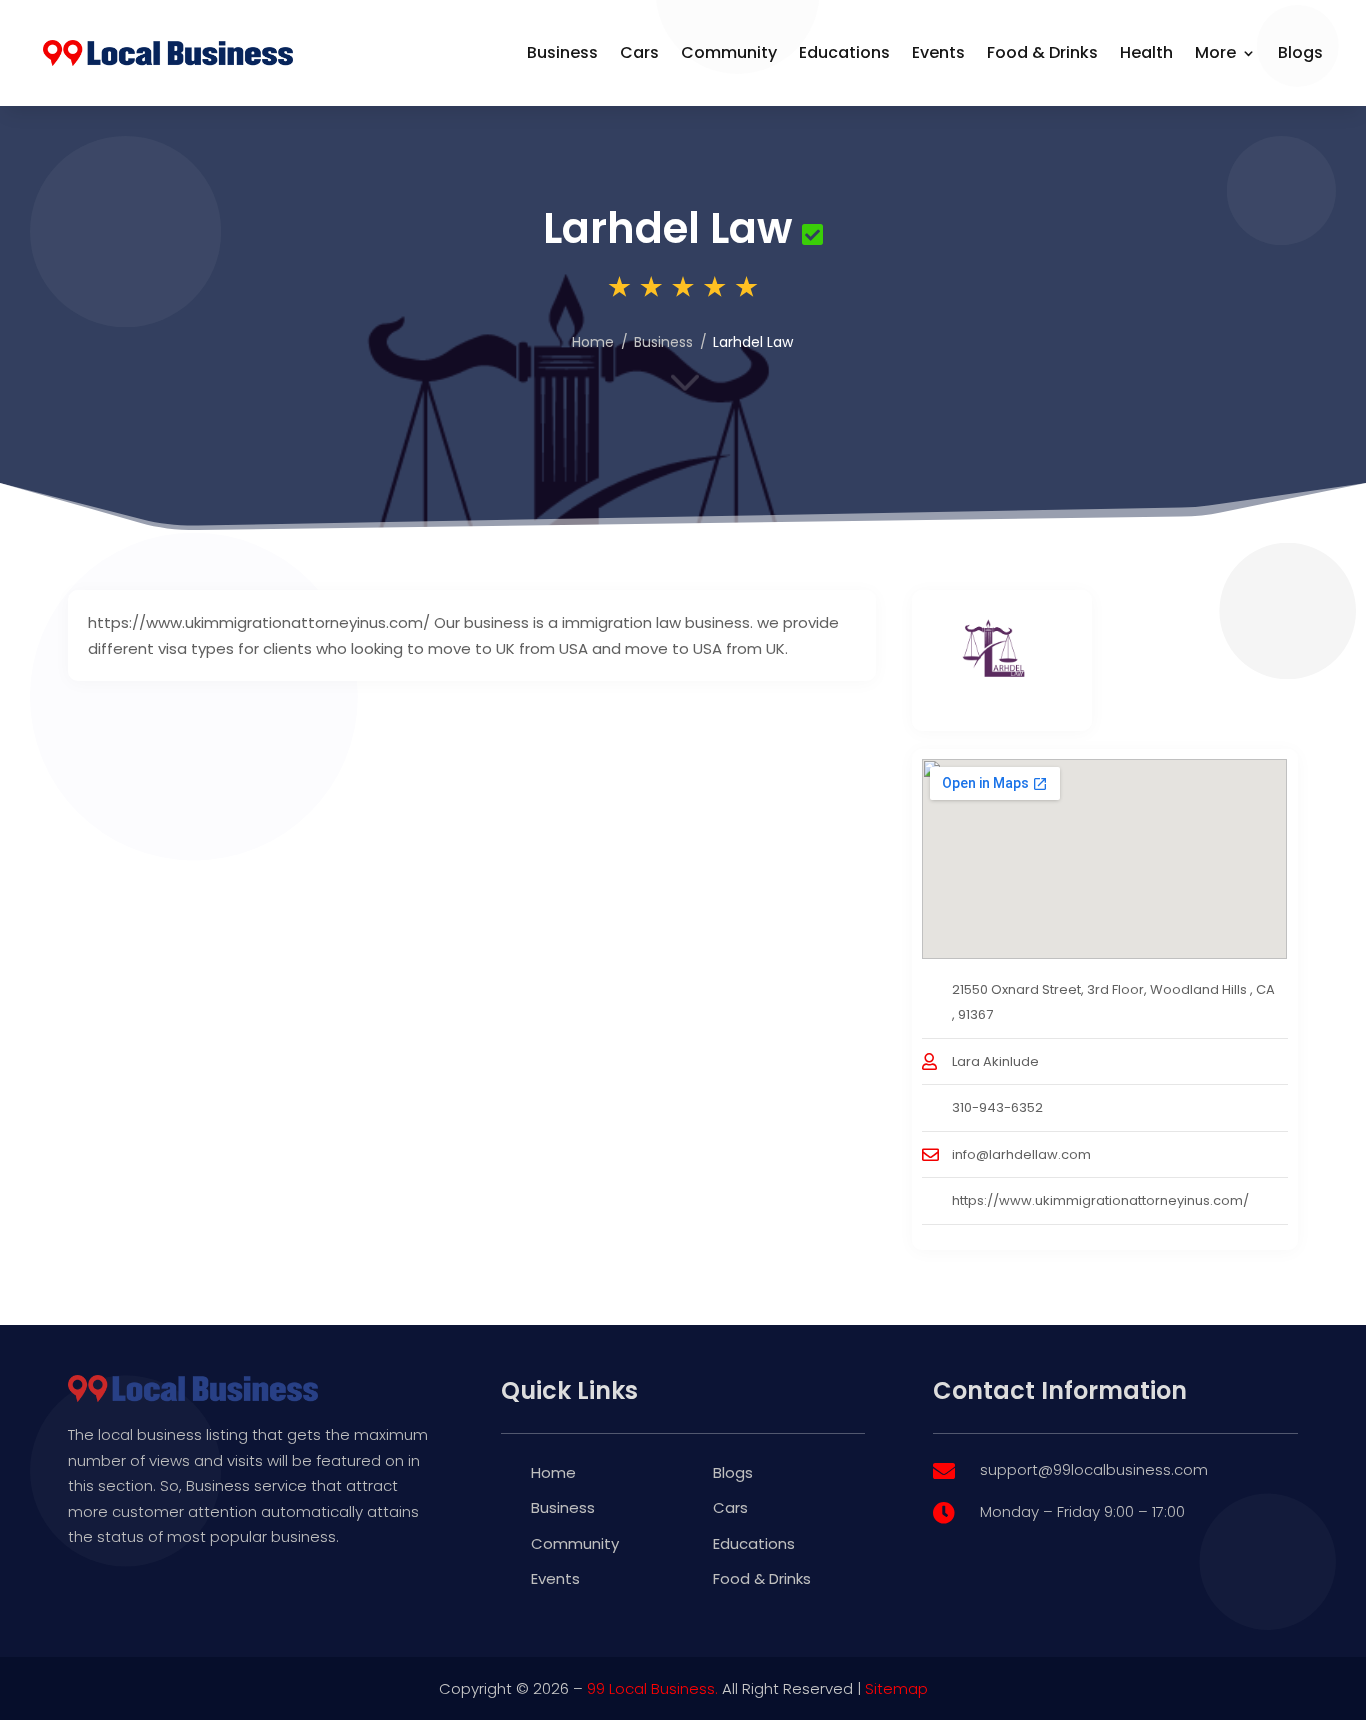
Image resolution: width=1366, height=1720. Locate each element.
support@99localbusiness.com (1094, 1469)
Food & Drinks (1042, 52)
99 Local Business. (652, 1688)
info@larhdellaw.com (1021, 1154)
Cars (639, 52)
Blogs (1300, 52)
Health (1146, 52)
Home (593, 342)
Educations (844, 52)
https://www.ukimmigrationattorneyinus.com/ (1100, 1200)
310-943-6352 (997, 1107)
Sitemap (896, 1688)
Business (562, 52)
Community (729, 52)
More (1215, 52)
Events (938, 52)
